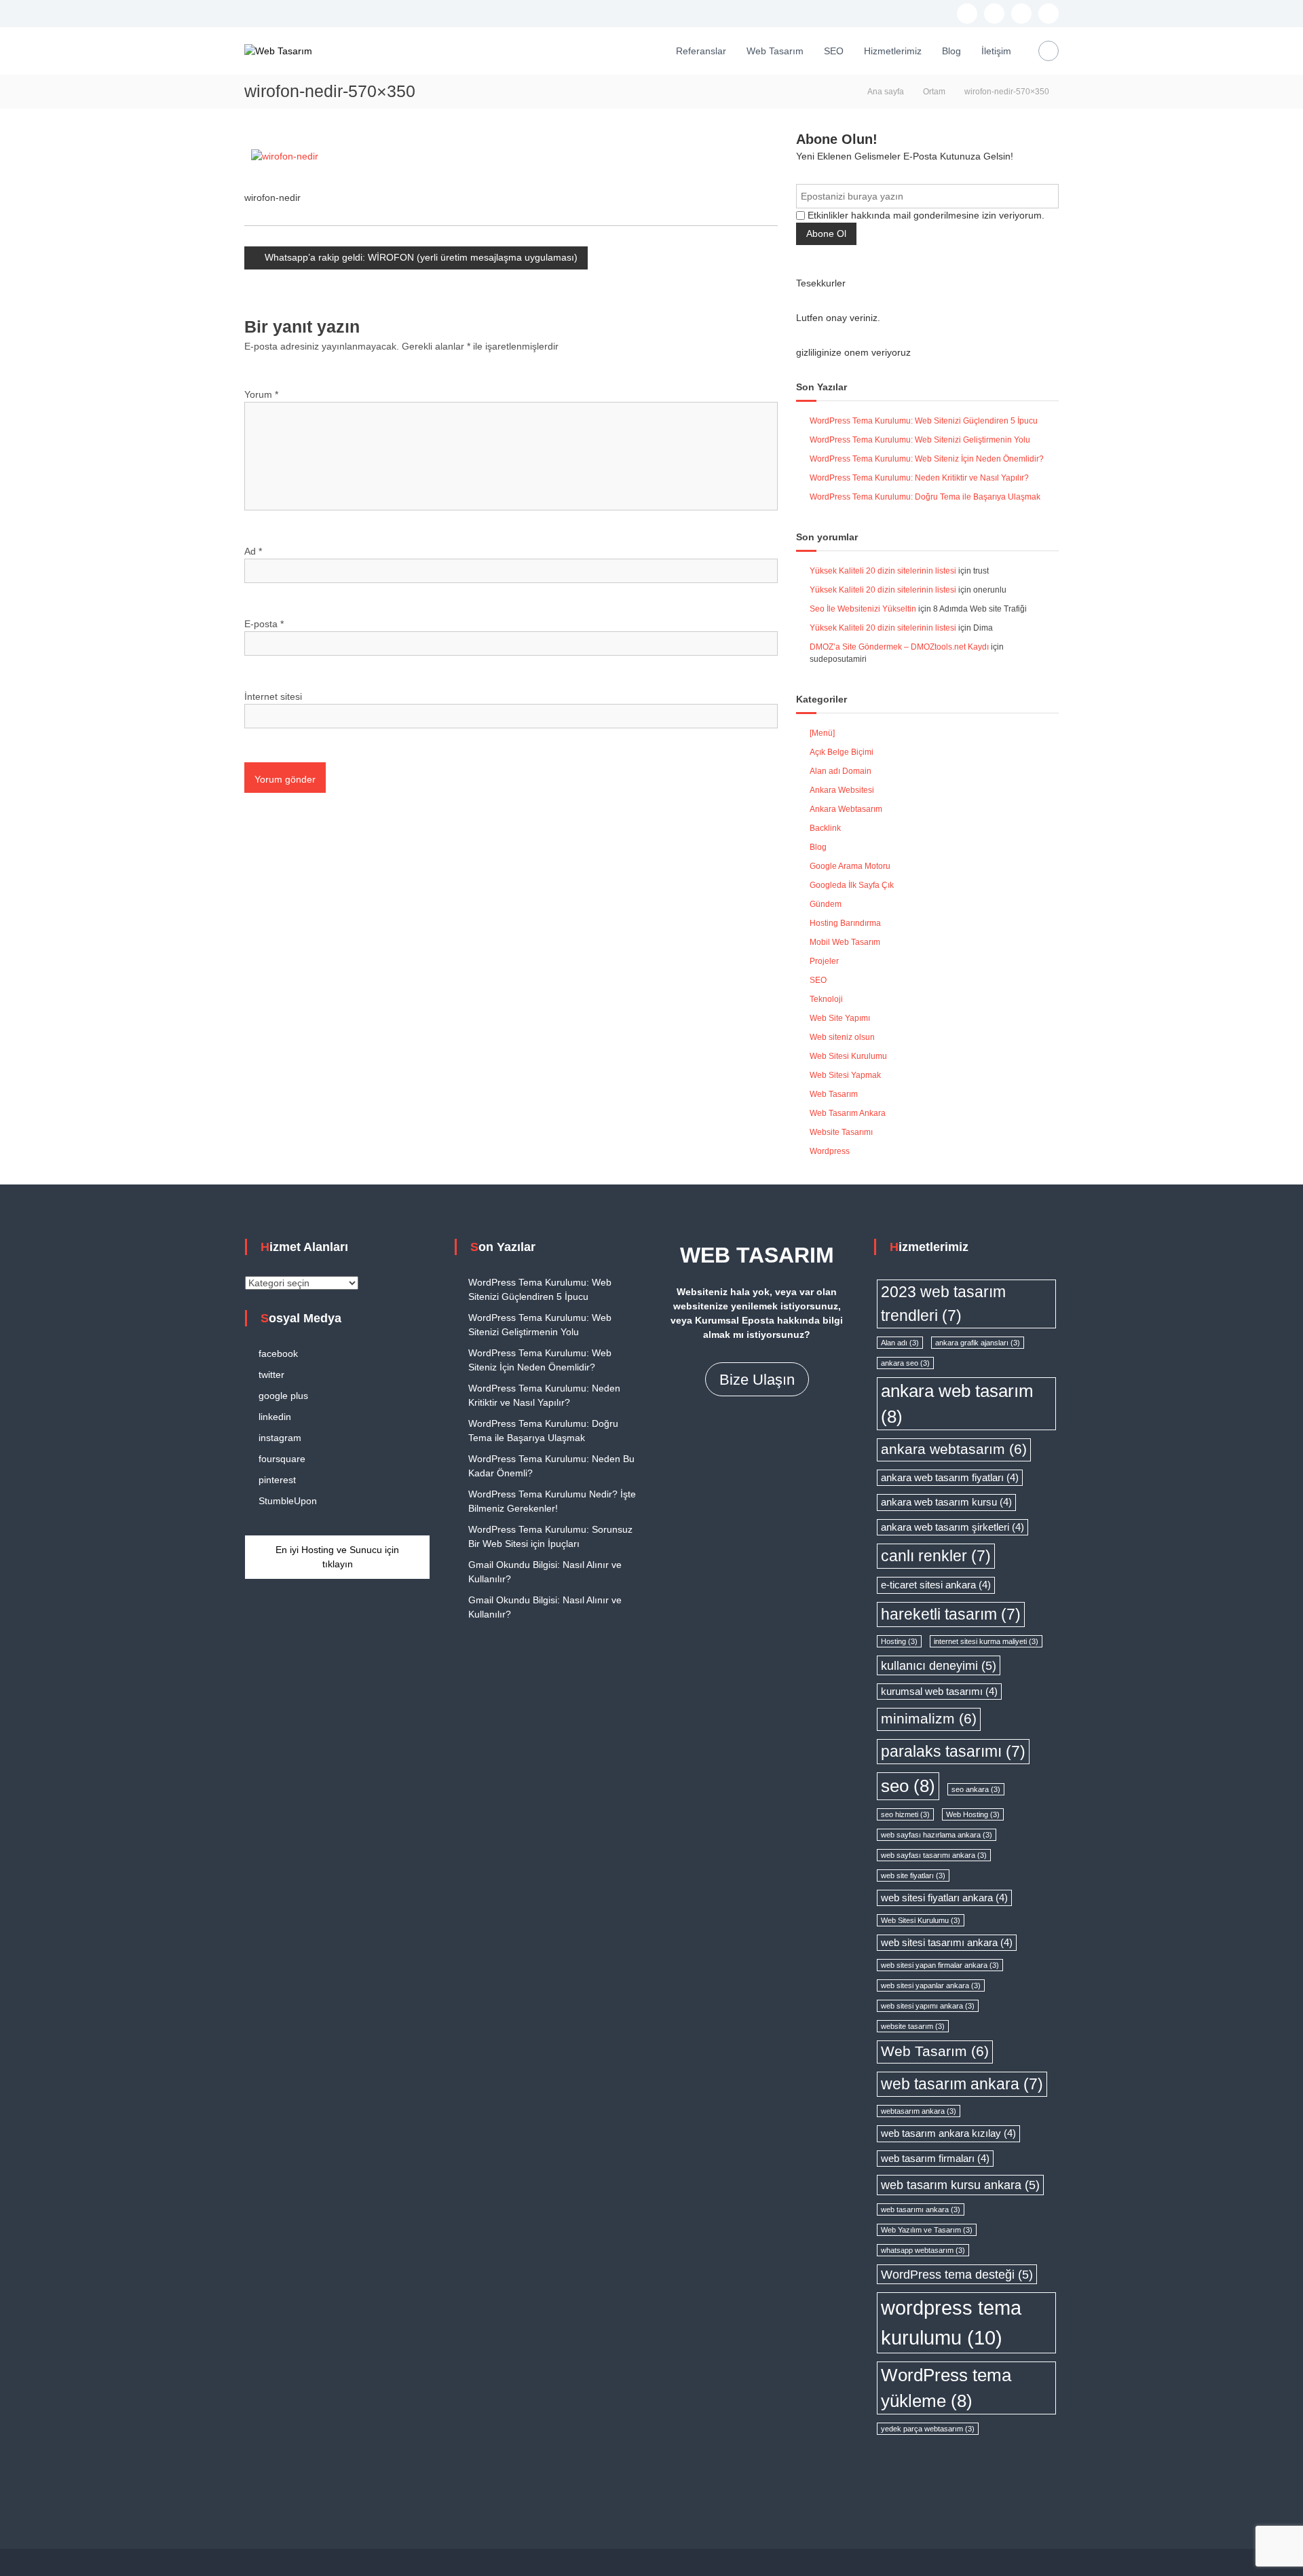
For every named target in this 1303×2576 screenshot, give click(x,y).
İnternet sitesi (273, 696)
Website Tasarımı (841, 1132)
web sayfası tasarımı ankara (934, 1855)
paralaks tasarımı (953, 1751)
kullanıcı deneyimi (939, 1665)
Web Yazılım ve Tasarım (927, 2230)
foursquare (282, 1459)
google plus (283, 1396)
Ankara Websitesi (842, 790)
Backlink (825, 828)
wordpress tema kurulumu (951, 2322)
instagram (280, 1438)
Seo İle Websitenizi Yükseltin (863, 609)
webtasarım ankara (919, 2111)
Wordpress (830, 1151)
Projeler (824, 961)
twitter (271, 1375)
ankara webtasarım (954, 1449)
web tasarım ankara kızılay (948, 2133)
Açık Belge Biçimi (842, 752)
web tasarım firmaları (935, 2159)
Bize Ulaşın (757, 1380)
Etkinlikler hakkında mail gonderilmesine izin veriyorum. (925, 215)
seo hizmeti (905, 1814)
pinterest (277, 1480)
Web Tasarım (775, 51)
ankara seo (905, 1363)
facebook (278, 1354)
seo (908, 1786)
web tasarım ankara (962, 2084)
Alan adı (900, 1343)
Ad (253, 551)
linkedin (275, 1417)
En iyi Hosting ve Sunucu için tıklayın (337, 1557)
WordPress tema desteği (957, 2274)
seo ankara (976, 1789)
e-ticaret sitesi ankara (936, 1585)
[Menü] (822, 733)
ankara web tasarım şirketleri (952, 1527)
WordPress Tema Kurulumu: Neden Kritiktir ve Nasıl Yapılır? (919, 478)
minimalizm (929, 1719)
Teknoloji (826, 999)
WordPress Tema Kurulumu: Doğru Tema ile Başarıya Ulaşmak (925, 497)
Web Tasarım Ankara (848, 1113)
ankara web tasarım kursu (946, 1502)
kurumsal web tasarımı (939, 1692)
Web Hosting (973, 1814)
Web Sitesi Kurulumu (848, 1056)
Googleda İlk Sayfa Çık (852, 885)
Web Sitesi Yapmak (845, 1075)
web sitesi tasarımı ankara (947, 1943)
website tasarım (913, 2026)
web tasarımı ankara (921, 2209)
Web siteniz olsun (842, 1037)
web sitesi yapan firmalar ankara (940, 1965)
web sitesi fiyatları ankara (944, 1898)
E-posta (264, 624)
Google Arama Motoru (850, 866)
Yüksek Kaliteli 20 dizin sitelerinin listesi (883, 571)
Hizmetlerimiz (893, 51)
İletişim (996, 51)
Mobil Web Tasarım (845, 942)
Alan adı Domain (841, 771)
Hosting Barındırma (845, 923)
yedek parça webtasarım (928, 2429)
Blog (951, 51)
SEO (834, 51)
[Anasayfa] (652, 51)
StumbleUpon (288, 1501)
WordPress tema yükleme (946, 2388)
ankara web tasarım (957, 1404)
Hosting (899, 1641)
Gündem (826, 904)
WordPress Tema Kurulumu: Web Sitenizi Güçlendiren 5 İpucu (924, 421)
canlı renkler (936, 1556)
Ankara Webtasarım (846, 809)
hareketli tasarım (951, 1614)
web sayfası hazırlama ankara (937, 1835)
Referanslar (701, 51)
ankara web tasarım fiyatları (950, 1478)
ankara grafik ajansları (978, 1343)
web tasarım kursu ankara (960, 2185)
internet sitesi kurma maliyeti (986, 1641)
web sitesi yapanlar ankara (931, 1985)
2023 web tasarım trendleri (943, 1304)
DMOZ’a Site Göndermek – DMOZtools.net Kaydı (899, 647)
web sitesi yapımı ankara (928, 2006)
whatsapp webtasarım (923, 2250)
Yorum (261, 394)
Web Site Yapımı (840, 1018)
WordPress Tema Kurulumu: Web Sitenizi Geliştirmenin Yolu (920, 440)
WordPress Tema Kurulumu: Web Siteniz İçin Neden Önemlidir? (927, 459)
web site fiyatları (913, 1875)
